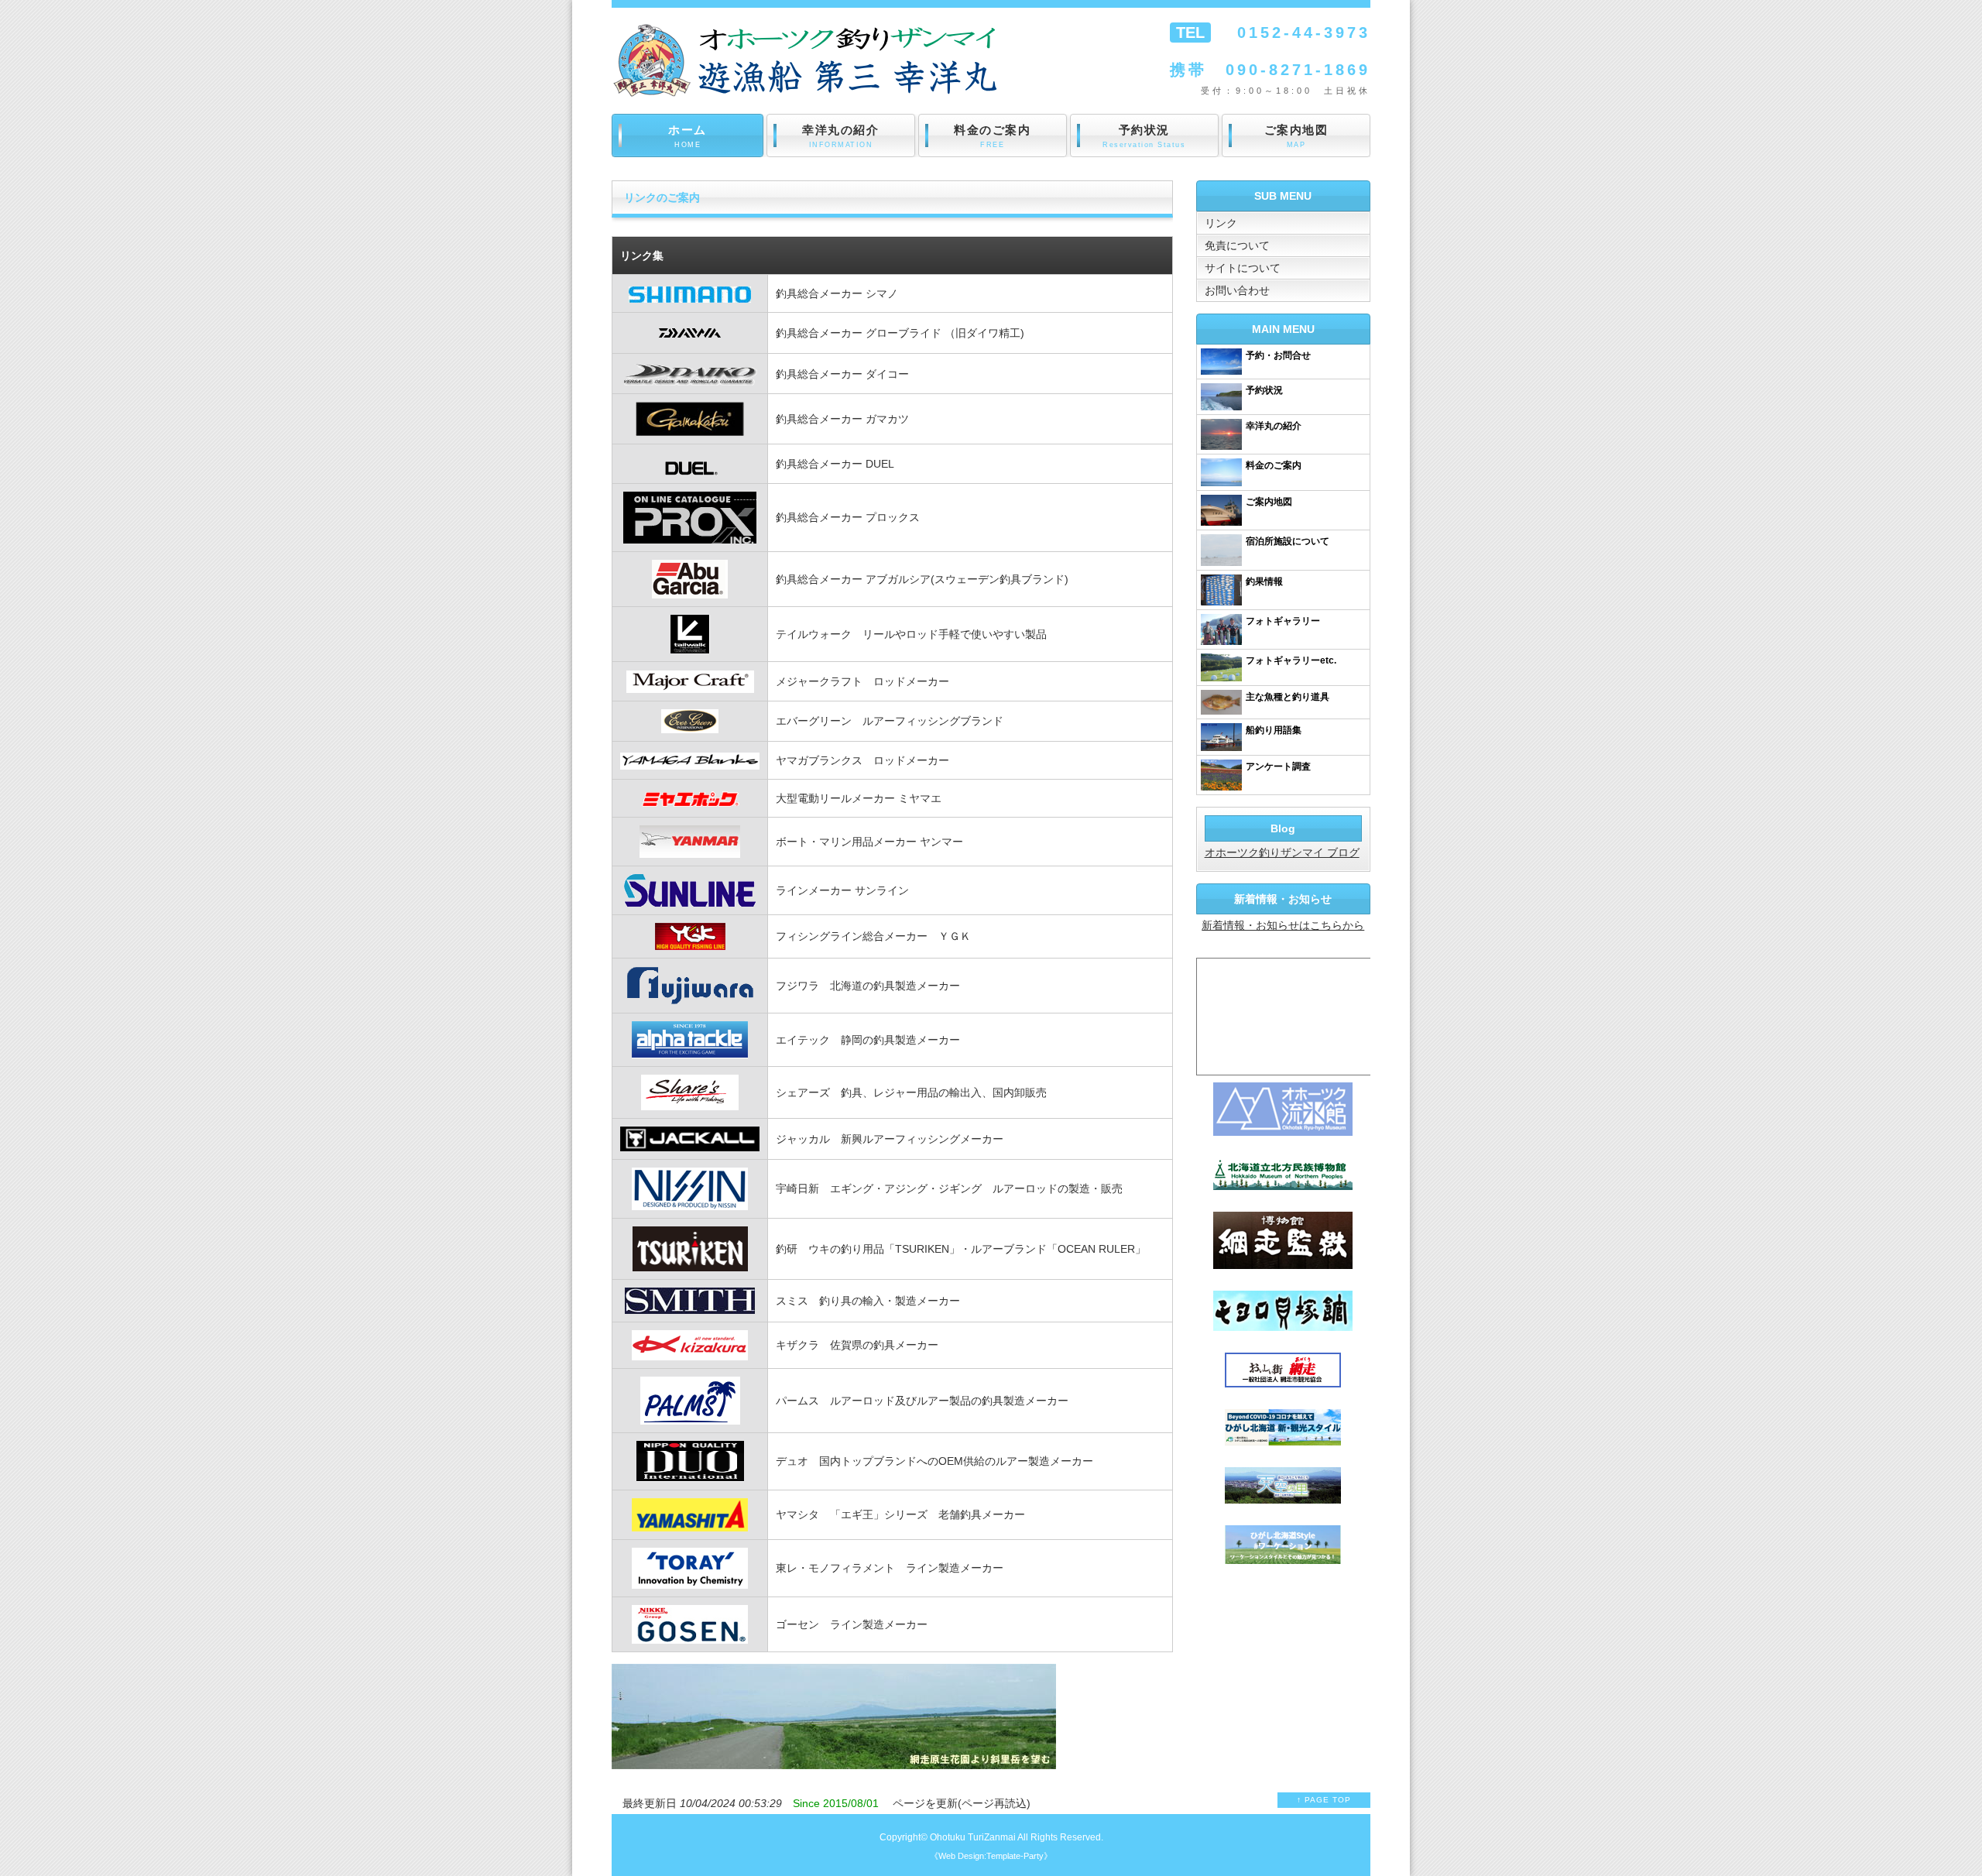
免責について (1237, 245)
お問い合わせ (1237, 290)
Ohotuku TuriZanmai (973, 1837)
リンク (1221, 223)
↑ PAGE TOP (1324, 1800)
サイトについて (1243, 268)
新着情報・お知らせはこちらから (1283, 925)
